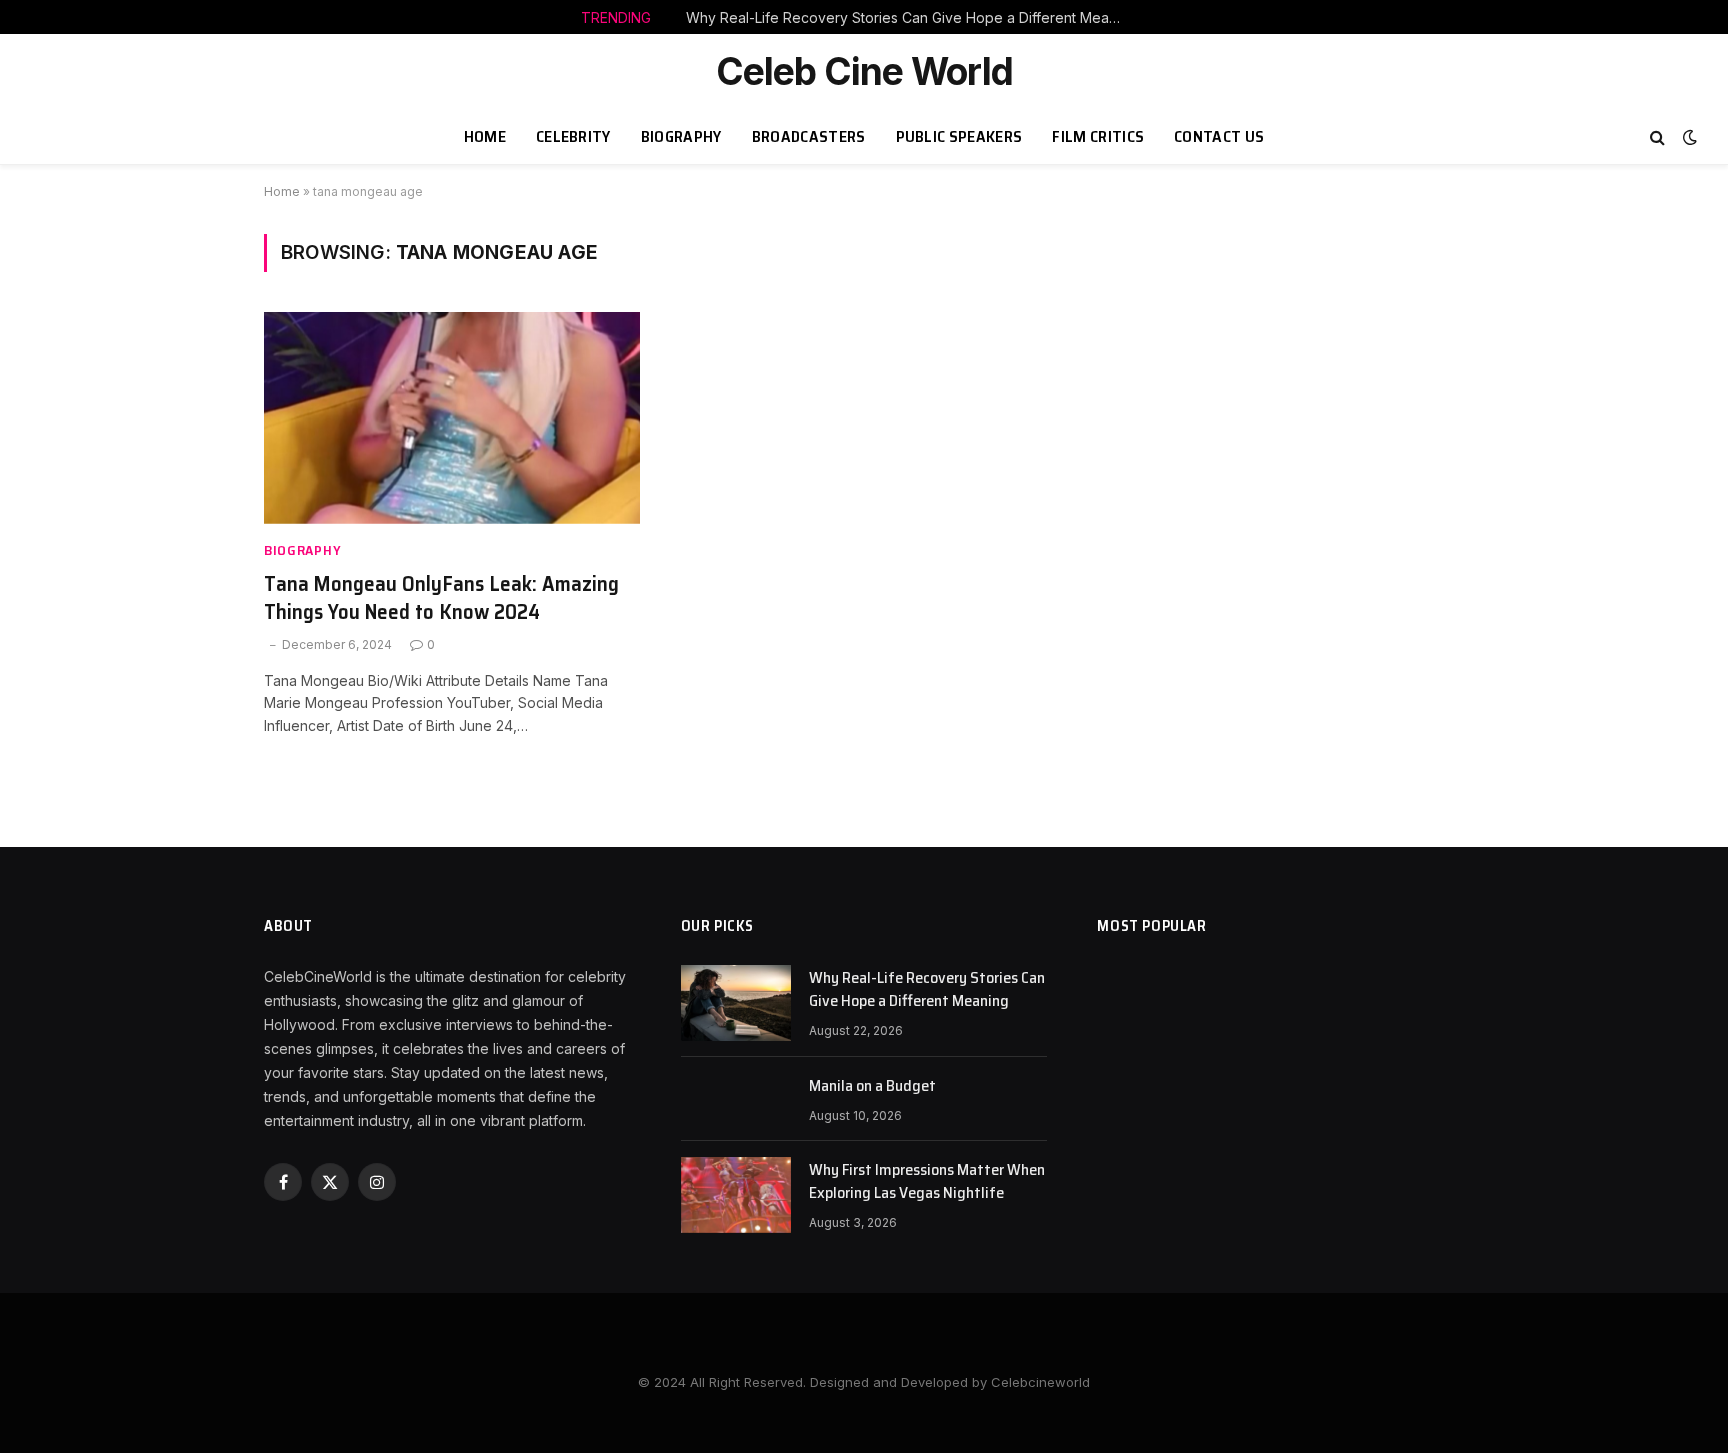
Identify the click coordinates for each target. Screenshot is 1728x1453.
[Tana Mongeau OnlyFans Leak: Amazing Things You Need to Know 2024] (452, 418)
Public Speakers (959, 136)
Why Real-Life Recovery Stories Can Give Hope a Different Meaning (911, 17)
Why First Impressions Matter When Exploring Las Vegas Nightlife (927, 1182)
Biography (681, 136)
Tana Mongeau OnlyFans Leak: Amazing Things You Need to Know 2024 (441, 598)
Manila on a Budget (872, 1086)
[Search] (1657, 137)
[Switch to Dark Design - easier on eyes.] (1688, 137)
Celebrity (573, 136)
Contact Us (1219, 136)
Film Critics (1098, 136)
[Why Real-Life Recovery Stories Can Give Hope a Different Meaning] (736, 1003)
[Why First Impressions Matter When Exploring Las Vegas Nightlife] (736, 1195)
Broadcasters (809, 136)
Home (485, 136)
